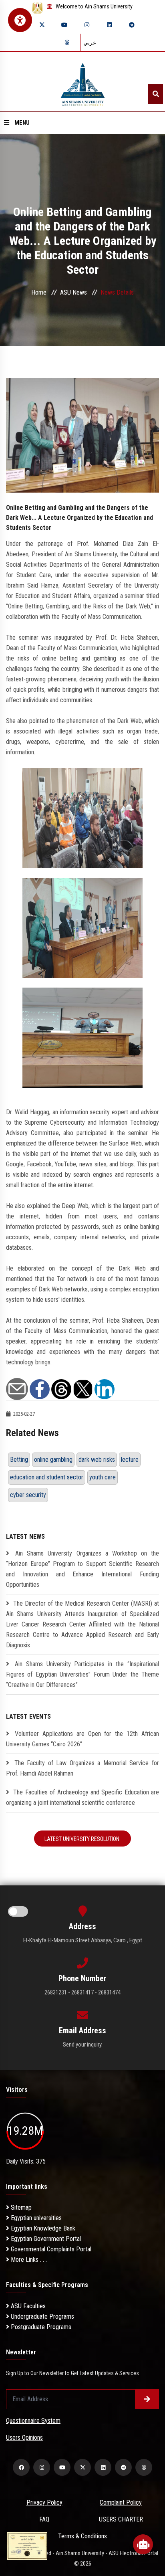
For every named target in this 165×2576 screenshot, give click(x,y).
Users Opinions (24, 2438)
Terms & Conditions (82, 2536)
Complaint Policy (121, 2502)
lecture (130, 1460)
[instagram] (87, 25)
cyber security (28, 1495)
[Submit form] (147, 2399)
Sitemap (20, 2207)
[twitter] (42, 25)
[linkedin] (109, 25)
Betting (19, 1460)
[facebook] (21, 2467)
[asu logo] (83, 82)
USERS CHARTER (121, 2519)
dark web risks (97, 1460)
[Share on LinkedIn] (105, 1389)
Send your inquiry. (83, 2045)
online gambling (53, 1460)
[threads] (67, 42)
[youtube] (64, 25)
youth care (103, 1477)
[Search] (156, 94)
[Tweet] (83, 1389)
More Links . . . (28, 2260)
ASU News (73, 292)
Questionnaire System (33, 2421)
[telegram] (132, 25)
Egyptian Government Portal (45, 2239)
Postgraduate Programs (40, 2327)
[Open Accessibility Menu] (20, 20)
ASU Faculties (27, 2306)
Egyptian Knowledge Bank (42, 2228)
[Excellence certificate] (27, 2545)
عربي (90, 42)
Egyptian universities (35, 2218)
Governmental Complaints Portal (50, 2249)
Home (39, 292)
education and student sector (47, 1477)
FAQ (44, 2519)
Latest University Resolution (82, 1839)
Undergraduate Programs (42, 2316)
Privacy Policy (44, 2502)
